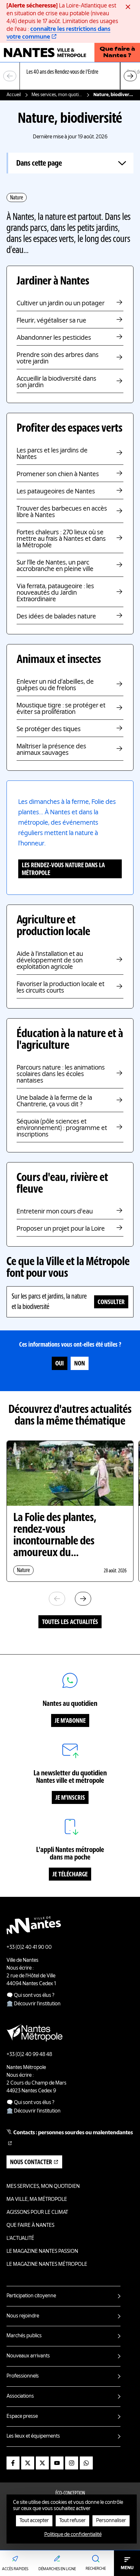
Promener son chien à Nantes (58, 475)
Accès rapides (15, 2569)
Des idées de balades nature (56, 617)
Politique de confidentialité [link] (73, 2535)
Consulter (111, 1302)
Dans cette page (39, 164)
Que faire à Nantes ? (117, 53)
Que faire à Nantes (30, 2226)
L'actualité (20, 2239)
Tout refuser (72, 2521)
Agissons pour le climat (37, 2213)
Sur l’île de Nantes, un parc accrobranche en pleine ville (55, 566)
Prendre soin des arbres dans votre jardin (58, 359)
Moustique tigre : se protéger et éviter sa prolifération (61, 709)
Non (80, 1364)
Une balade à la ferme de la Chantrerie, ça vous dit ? (54, 1101)
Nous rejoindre (23, 2316)
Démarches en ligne (57, 2569)
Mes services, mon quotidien (57, 95)
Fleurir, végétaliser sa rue (51, 321)
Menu (127, 2568)
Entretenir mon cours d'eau (55, 1212)
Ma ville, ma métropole (37, 2200)
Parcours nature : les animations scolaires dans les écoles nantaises (61, 1074)
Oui (60, 1364)
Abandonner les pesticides (54, 338)
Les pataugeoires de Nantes (56, 492)
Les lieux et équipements (33, 2436)
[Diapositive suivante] (130, 76)
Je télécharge (70, 1875)
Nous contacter (31, 2163)
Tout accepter (34, 2521)
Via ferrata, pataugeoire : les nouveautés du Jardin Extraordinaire (55, 593)
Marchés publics (24, 2336)
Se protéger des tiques (49, 730)
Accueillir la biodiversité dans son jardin (56, 382)
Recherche (96, 2569)
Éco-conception (70, 2494)
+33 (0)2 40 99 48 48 (29, 2055)
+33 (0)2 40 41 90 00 (29, 1948)
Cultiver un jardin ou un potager (61, 304)
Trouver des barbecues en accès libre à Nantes (62, 512)
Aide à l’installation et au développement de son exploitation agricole (50, 961)
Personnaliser (111, 2521)
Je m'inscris (70, 1798)
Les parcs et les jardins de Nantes (52, 454)
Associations (20, 2396)
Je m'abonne (70, 1721)
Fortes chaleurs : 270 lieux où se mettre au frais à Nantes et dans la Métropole (61, 539)
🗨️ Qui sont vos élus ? (30, 1996)
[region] (70, 76)
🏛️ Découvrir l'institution (34, 2004)
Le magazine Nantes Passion (42, 2252)
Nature (17, 198)
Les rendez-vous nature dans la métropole (63, 869)
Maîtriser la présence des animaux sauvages (51, 750)
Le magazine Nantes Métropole (47, 2265)
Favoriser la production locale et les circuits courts (61, 988)
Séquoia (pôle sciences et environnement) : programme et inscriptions (62, 1128)
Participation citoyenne (31, 2296)
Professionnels (23, 2376)
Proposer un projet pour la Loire (61, 1229)
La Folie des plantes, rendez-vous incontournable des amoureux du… (55, 1536)
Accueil (14, 95)
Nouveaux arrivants (28, 2356)
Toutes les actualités (70, 1622)
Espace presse (22, 2417)
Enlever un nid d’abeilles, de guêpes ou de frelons (55, 685)
